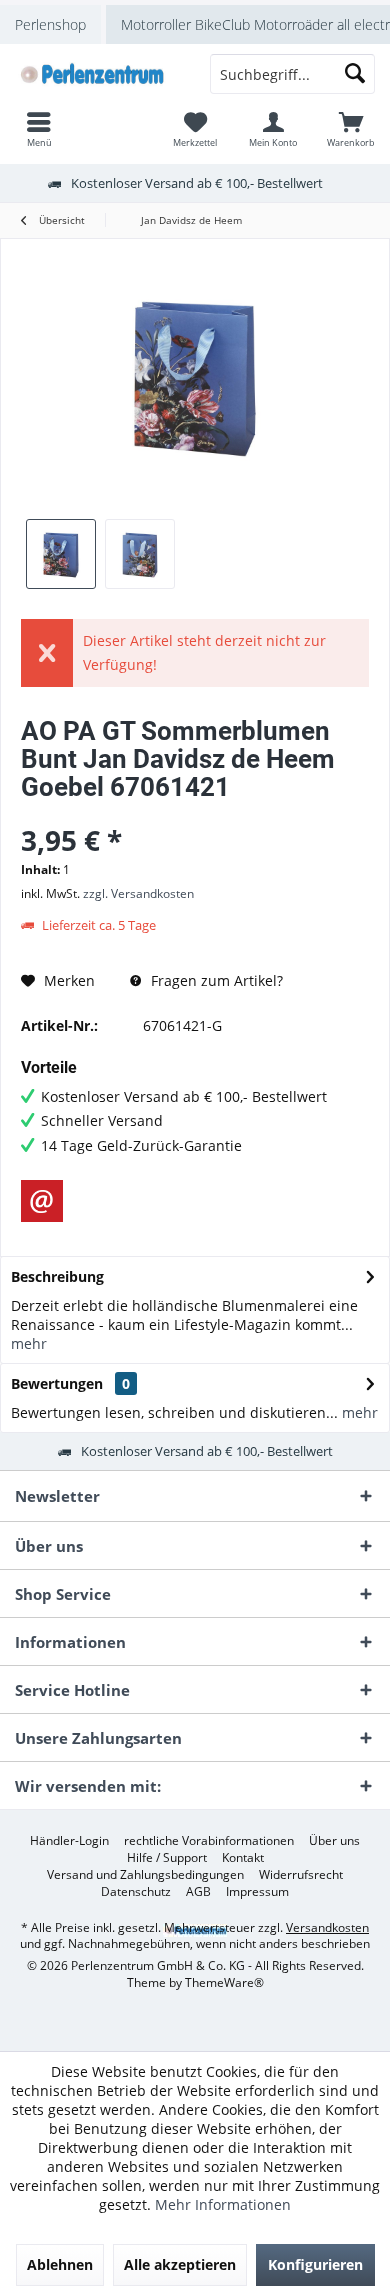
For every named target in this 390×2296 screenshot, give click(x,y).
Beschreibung (57, 1276)
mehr (29, 1343)
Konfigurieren (315, 2264)
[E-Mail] (42, 1201)
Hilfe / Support (167, 1858)
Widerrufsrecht (301, 1875)
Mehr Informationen (223, 2204)
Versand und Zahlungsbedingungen (145, 1875)
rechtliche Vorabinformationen (209, 1841)
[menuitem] (351, 129)
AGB (198, 1892)
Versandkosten (327, 1927)
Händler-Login (69, 1841)
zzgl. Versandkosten (138, 893)
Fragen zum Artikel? (215, 980)
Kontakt (243, 1858)
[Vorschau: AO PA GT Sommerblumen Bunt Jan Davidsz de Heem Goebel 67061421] (61, 554)
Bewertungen (57, 1383)
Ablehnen (60, 2264)
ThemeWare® (224, 1982)
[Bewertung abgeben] (195, 813)
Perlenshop (50, 24)
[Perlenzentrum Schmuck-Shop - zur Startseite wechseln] (97, 74)
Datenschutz (136, 1892)
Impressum (257, 1892)
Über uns (334, 1841)
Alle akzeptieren (180, 2264)
